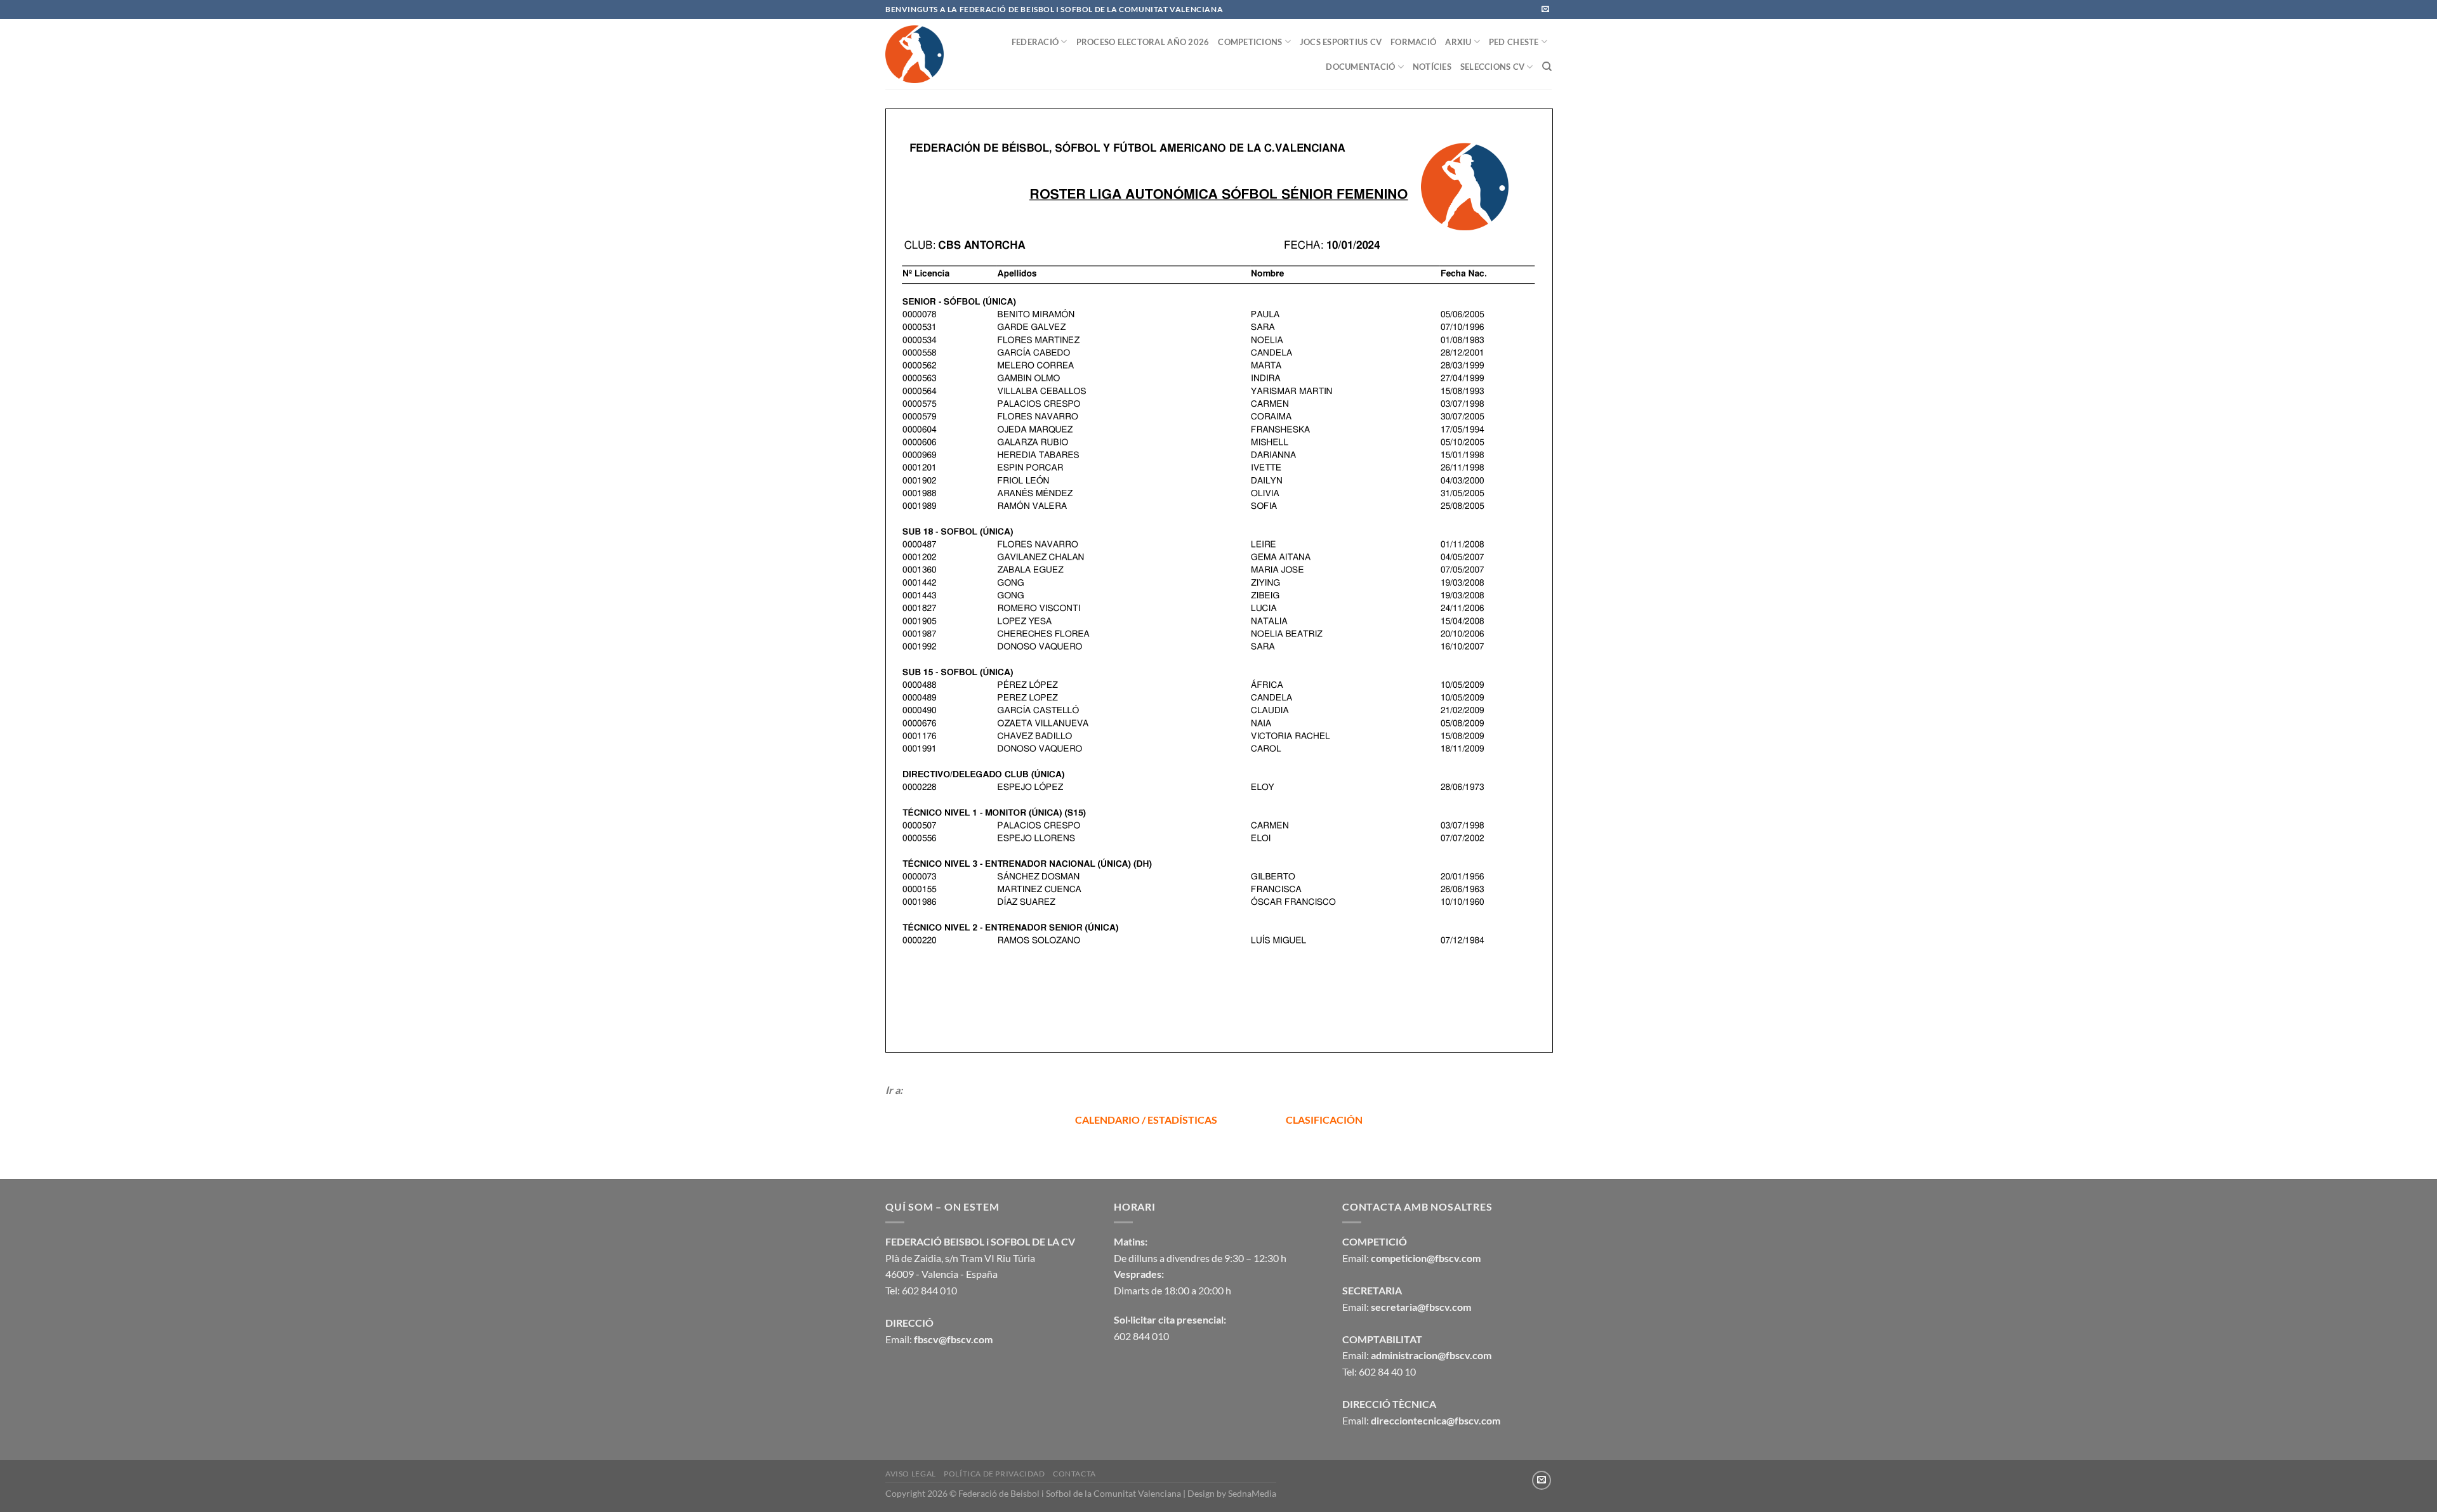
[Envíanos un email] (1545, 10)
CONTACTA (1074, 1474)
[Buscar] (1547, 67)
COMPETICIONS (1250, 42)
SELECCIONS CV (1492, 67)
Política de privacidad (994, 1474)
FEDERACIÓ (1035, 42)
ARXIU (1458, 42)
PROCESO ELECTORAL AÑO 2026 (1143, 42)
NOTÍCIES (1432, 67)
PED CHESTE (1514, 42)
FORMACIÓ (1413, 42)
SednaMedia (1252, 1493)
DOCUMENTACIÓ (1360, 67)
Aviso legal (911, 1474)
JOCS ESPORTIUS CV (1341, 42)
